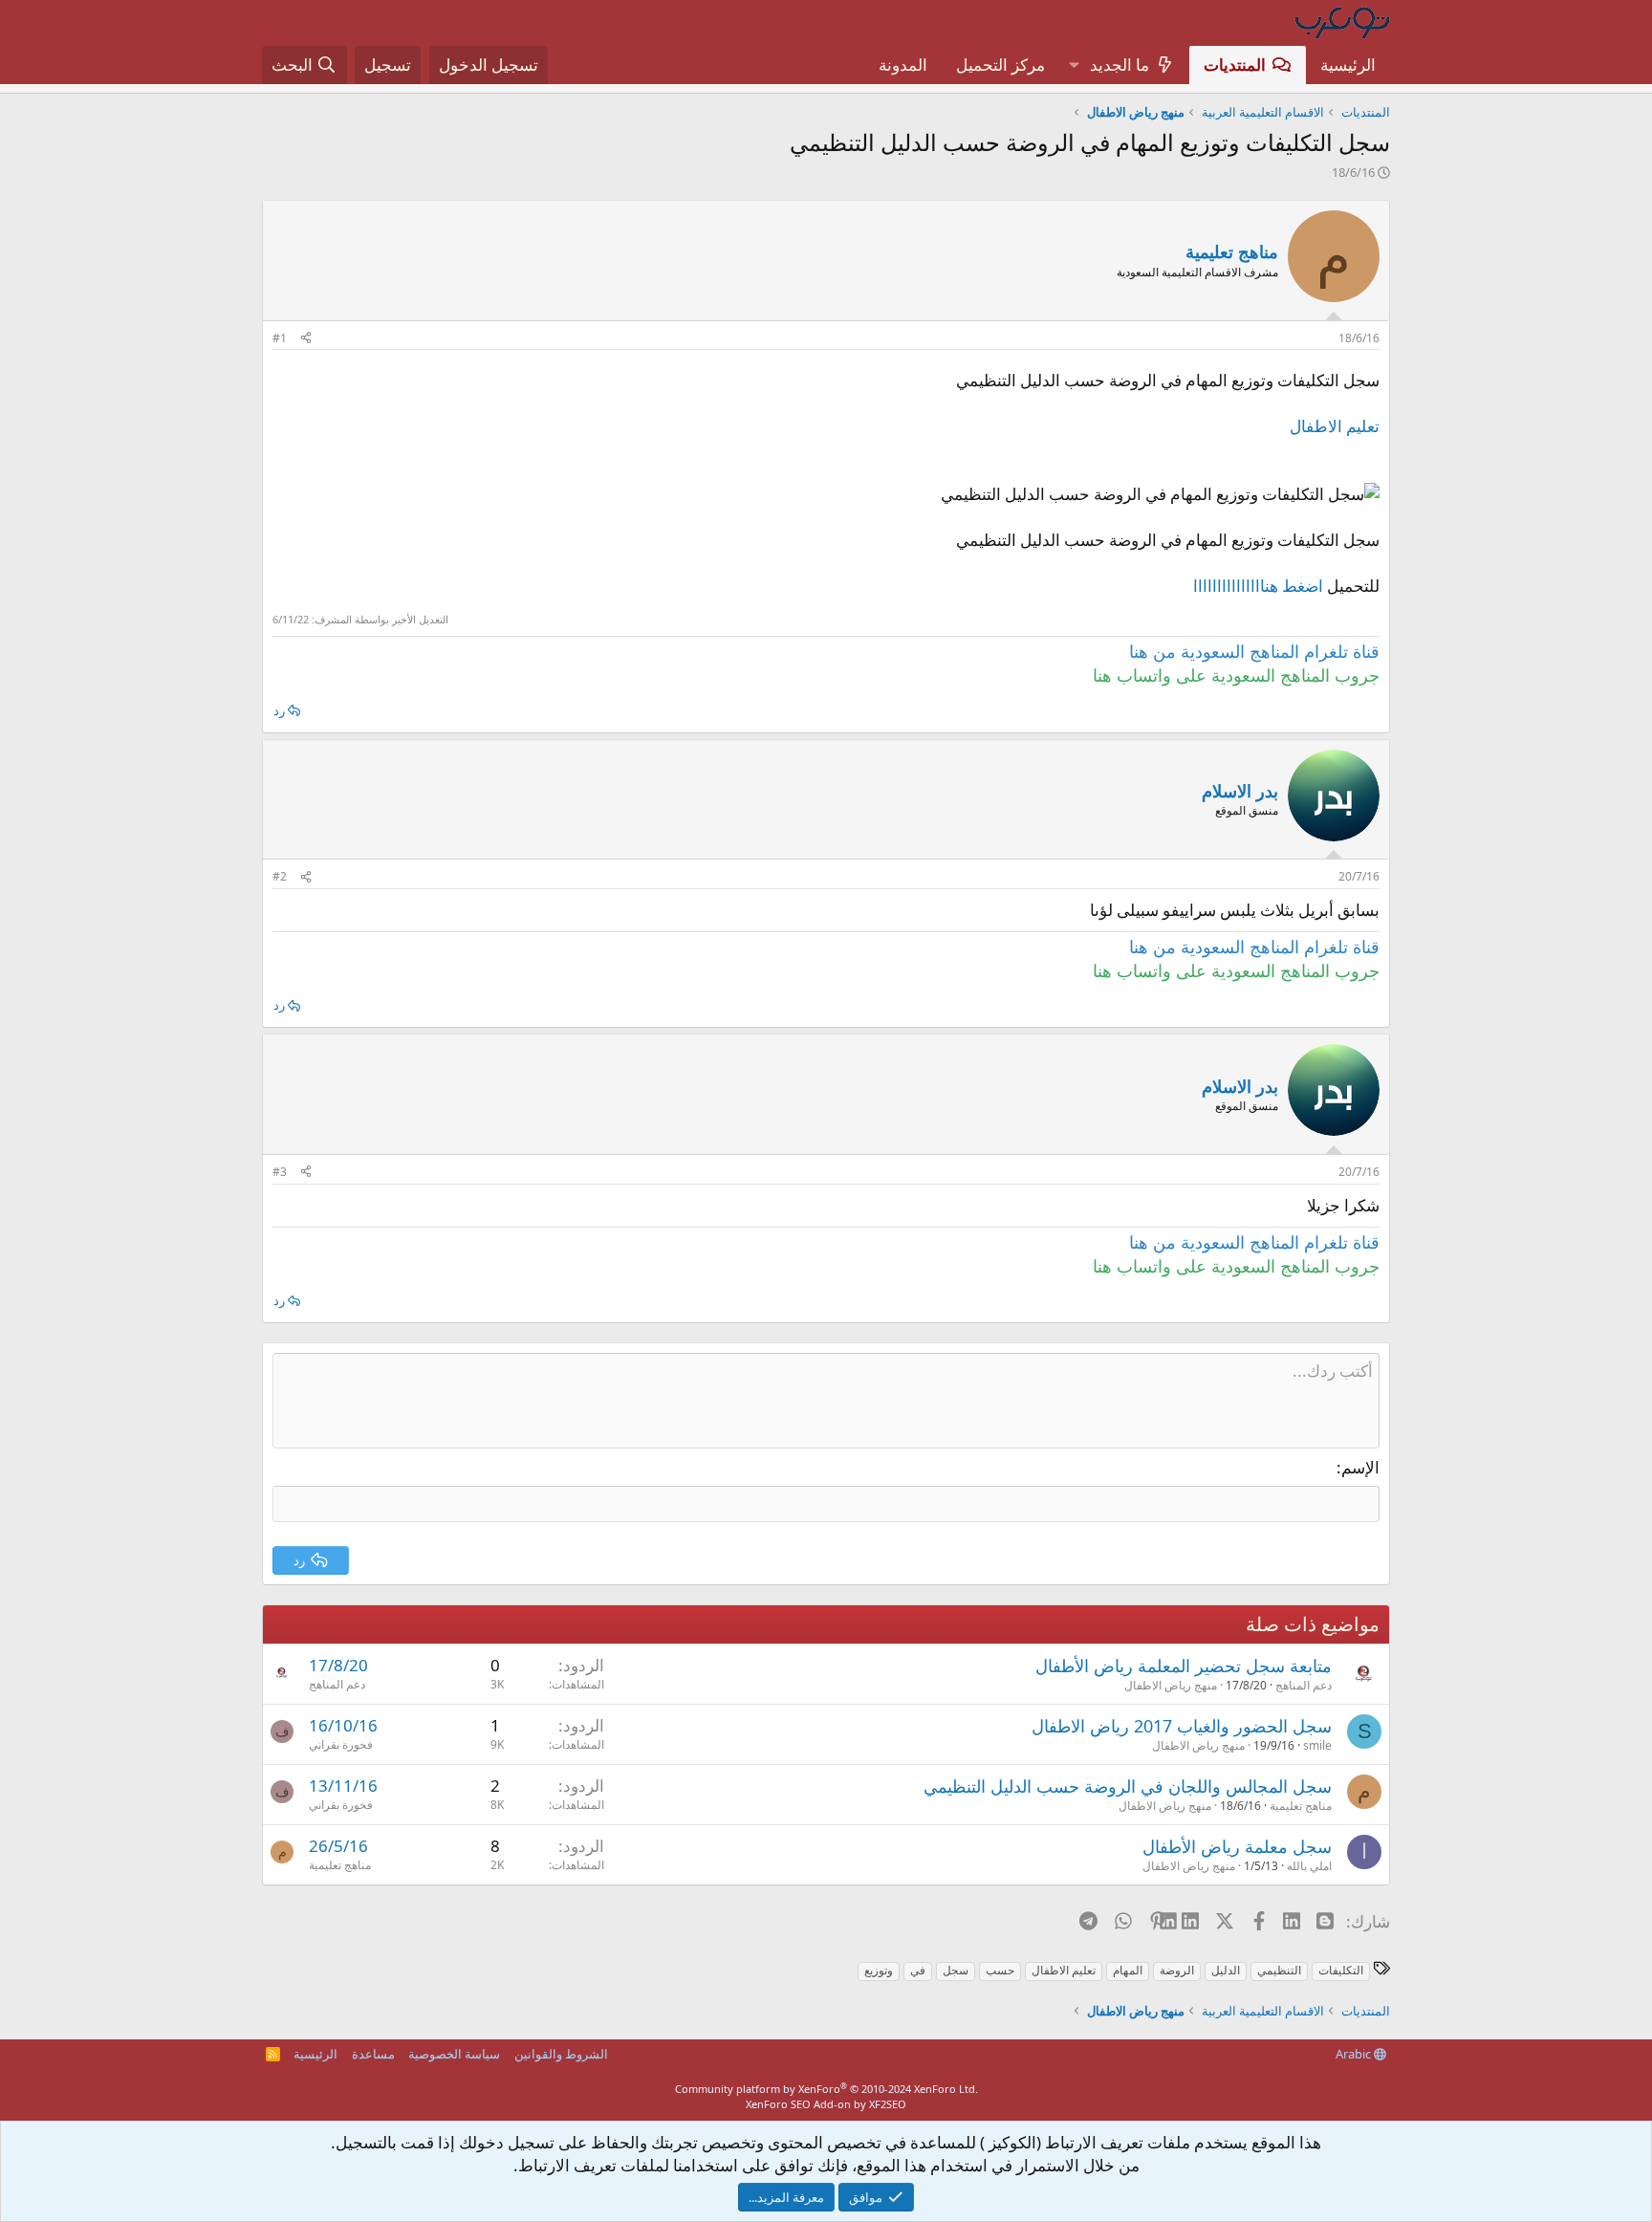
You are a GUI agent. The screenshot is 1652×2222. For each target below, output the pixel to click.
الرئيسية (1348, 65)
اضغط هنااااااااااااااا (1258, 586)
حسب (1000, 1970)
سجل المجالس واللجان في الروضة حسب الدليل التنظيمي (1128, 1786)
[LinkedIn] (1192, 1921)
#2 (280, 876)
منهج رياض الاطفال (1171, 1685)
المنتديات (1235, 65)
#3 (280, 1172)
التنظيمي (1279, 1970)
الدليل (1226, 1970)
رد (279, 710)
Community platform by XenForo (826, 2089)
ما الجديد (1119, 65)
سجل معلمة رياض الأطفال (1237, 1846)
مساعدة (373, 2054)
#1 (280, 338)
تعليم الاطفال (1335, 426)
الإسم (1360, 1467)
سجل (956, 1970)
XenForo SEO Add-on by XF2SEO (826, 2104)
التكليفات (1341, 1970)
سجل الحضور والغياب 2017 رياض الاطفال (1182, 1726)
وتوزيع (879, 1970)
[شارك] (306, 339)
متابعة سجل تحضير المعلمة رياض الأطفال (1184, 1666)
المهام (1128, 1970)
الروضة (1177, 1970)
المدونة (903, 65)
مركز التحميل (1000, 65)
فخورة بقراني (341, 1744)
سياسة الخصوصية (454, 2054)
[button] (1074, 65)
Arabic (1355, 2054)
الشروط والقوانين (561, 2054)
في (918, 1970)
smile (1317, 1745)
